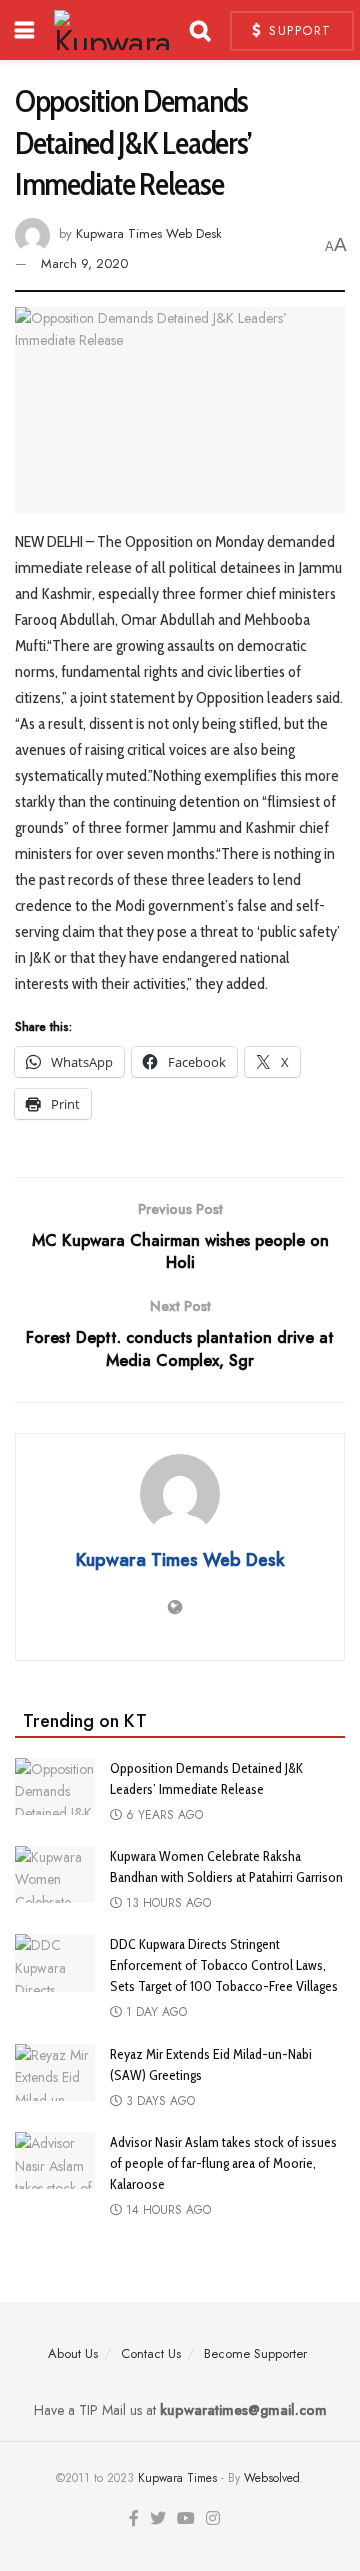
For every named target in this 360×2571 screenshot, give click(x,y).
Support (298, 30)
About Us (73, 2353)
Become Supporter (255, 2353)
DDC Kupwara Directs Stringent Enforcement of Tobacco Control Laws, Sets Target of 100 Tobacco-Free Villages (224, 1965)
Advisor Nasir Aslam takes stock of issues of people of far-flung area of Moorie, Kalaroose (223, 2163)
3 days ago (158, 2101)
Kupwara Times (177, 2478)
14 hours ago (166, 2210)
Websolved (272, 2478)
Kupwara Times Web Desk (149, 233)
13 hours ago (166, 1903)
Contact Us (151, 2353)
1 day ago (154, 2012)
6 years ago (162, 1815)
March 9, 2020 (84, 263)
